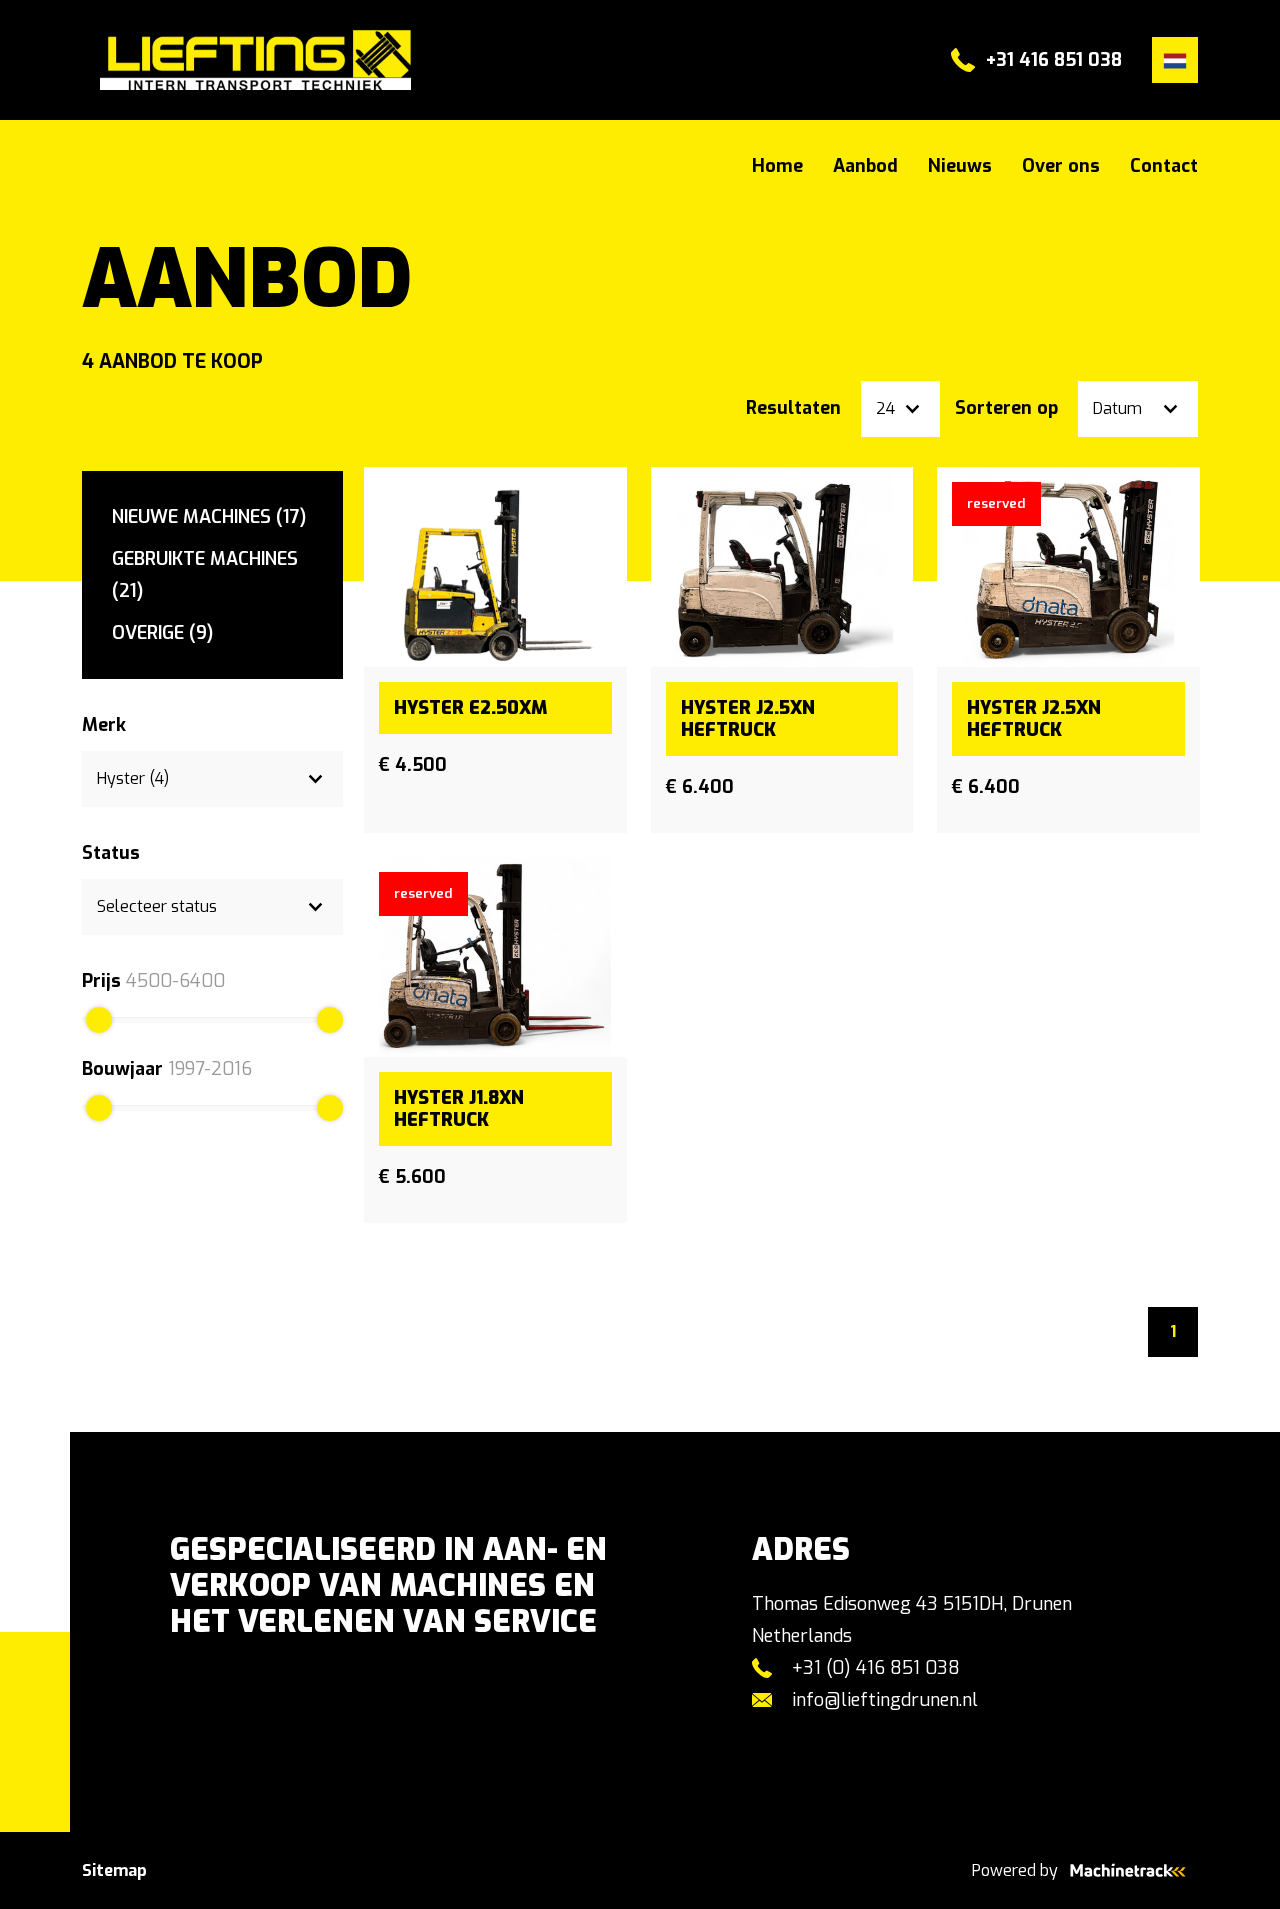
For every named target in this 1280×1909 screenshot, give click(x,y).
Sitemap (114, 1870)
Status (111, 853)
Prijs (101, 981)
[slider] (99, 1020)
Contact (1164, 166)
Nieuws (960, 166)
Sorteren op (1006, 408)
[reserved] (1068, 566)
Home (777, 166)
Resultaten (793, 408)
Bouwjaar (122, 1069)
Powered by (1015, 1870)
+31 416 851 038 (1054, 60)
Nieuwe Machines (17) (209, 517)
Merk (104, 725)
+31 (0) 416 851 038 (876, 1668)
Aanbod (865, 166)
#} (91, 60)
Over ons (1061, 166)
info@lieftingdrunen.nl (885, 1700)
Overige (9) (162, 633)
